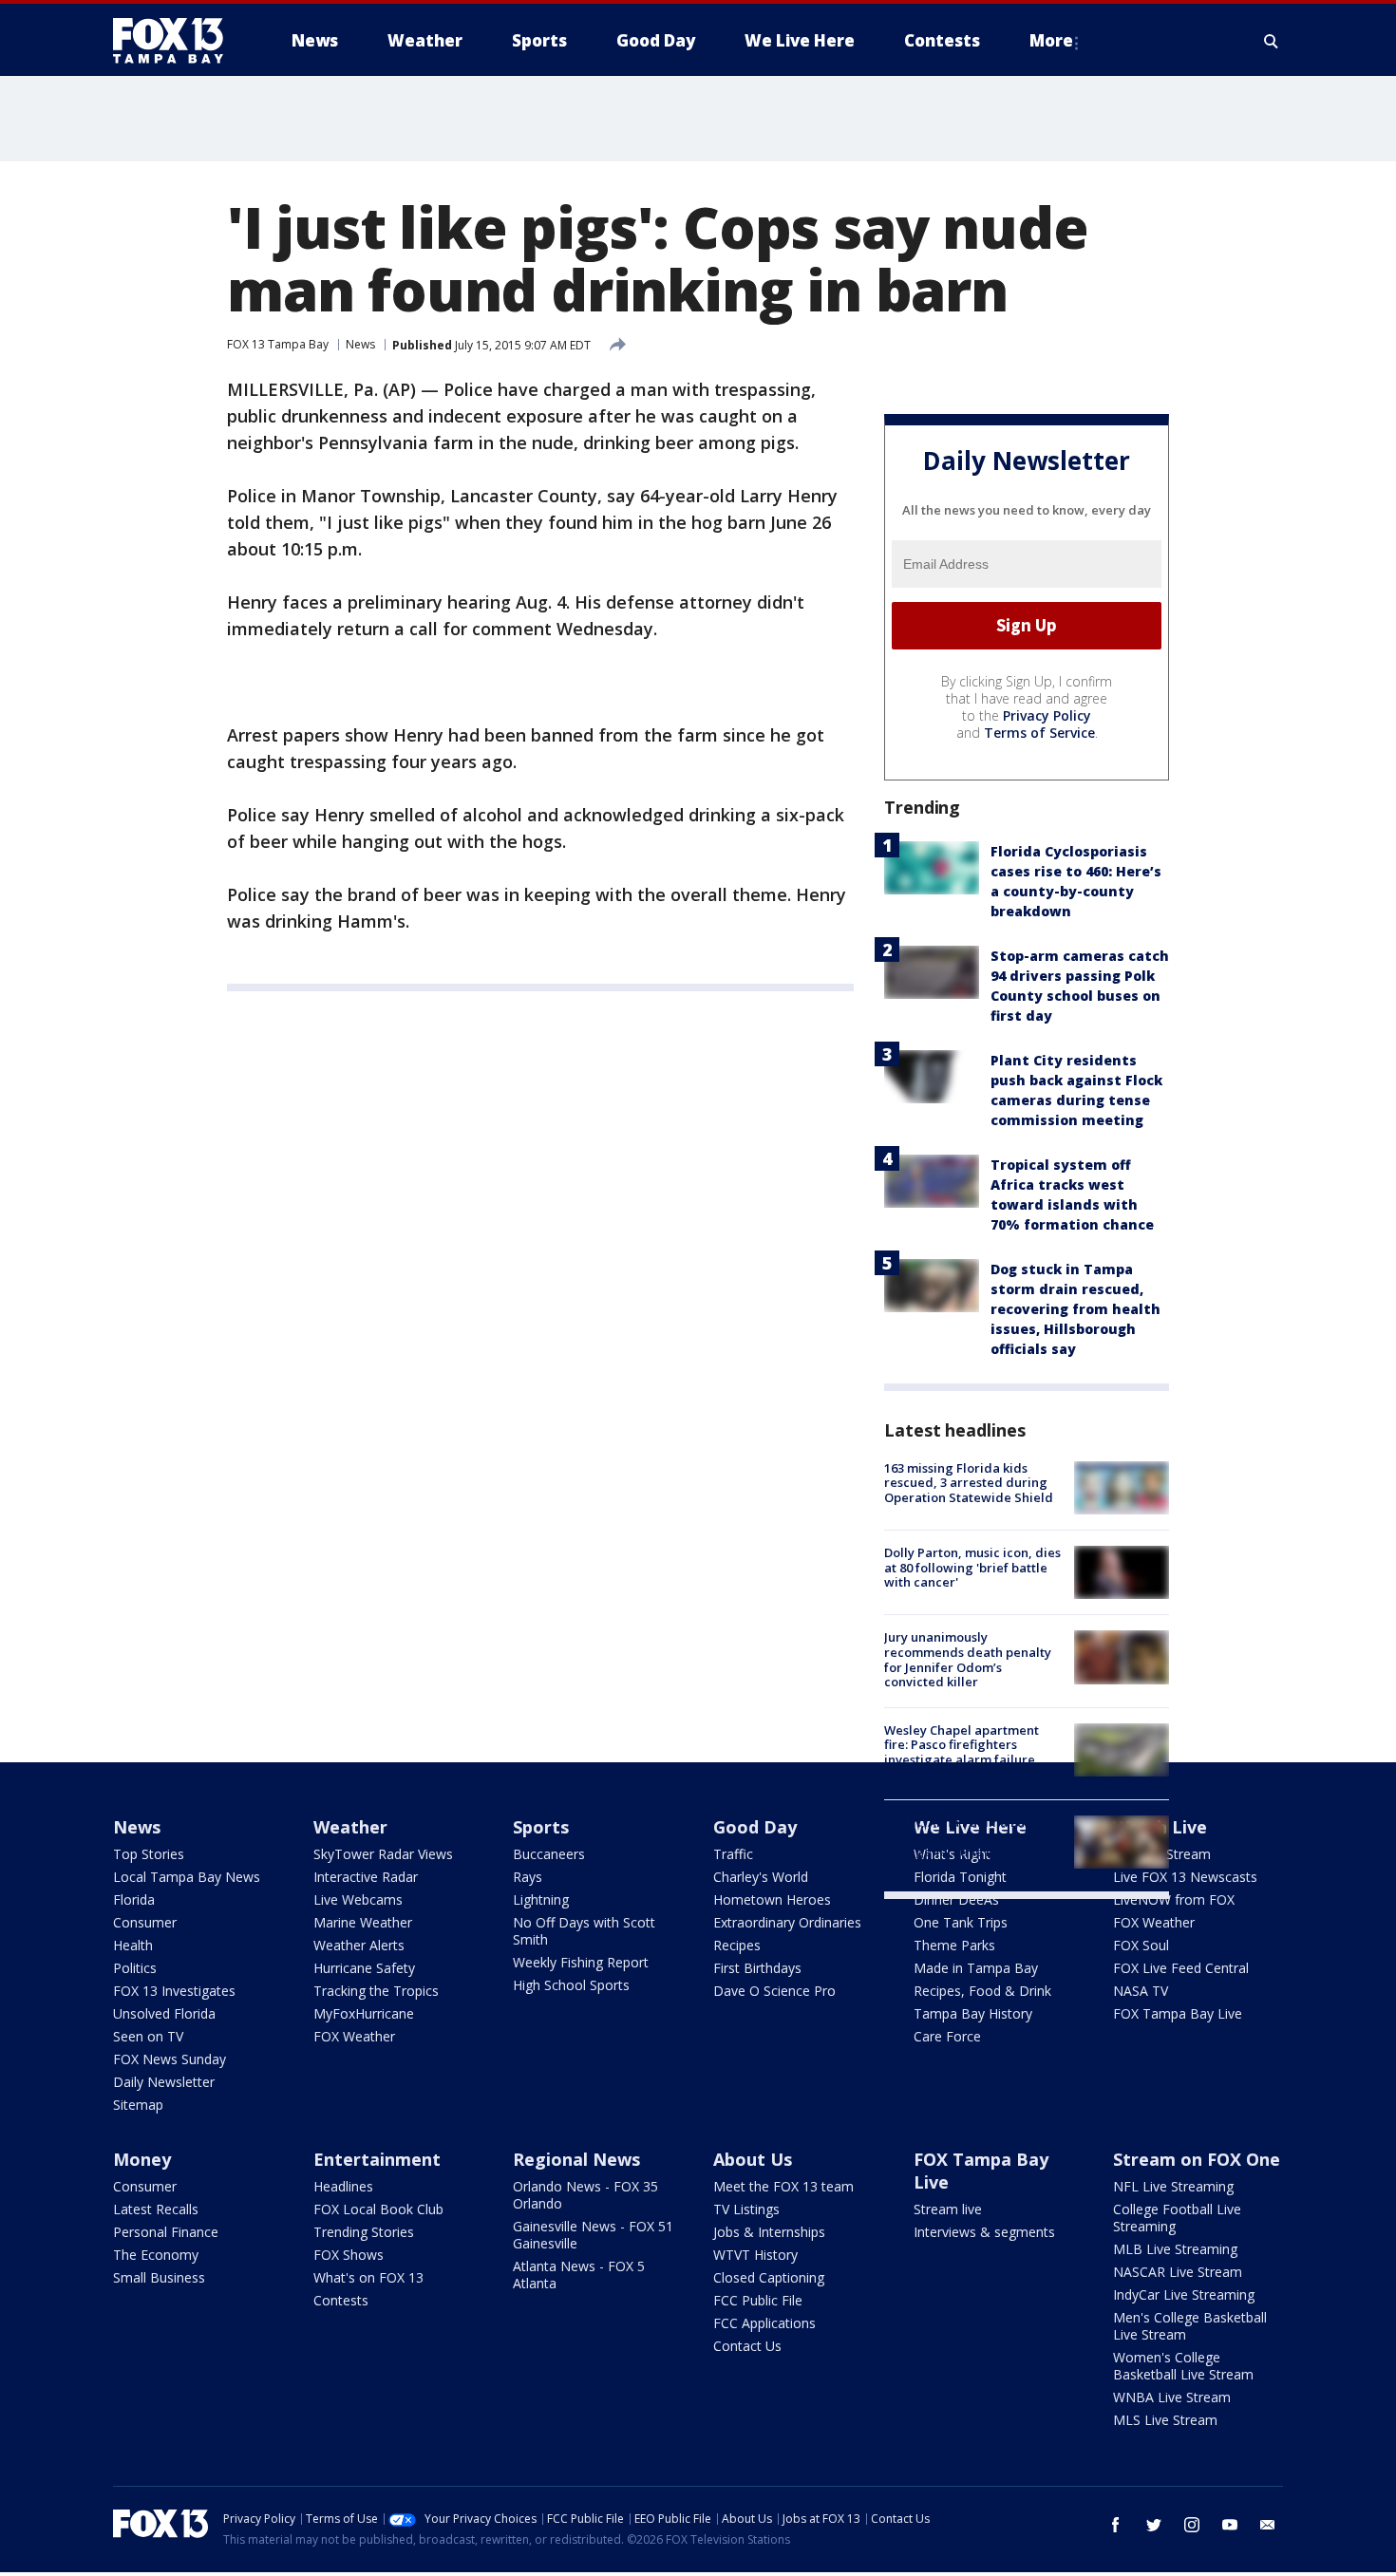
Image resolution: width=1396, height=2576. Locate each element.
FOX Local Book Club (378, 2209)
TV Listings (746, 2209)
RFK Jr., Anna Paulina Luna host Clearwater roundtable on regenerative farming (968, 1837)
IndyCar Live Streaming (1184, 2294)
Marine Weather (363, 1922)
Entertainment (377, 2159)
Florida (134, 1899)
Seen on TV (148, 2036)
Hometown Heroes (772, 1899)
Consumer (145, 1922)
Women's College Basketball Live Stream (1183, 2366)
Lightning (541, 1899)
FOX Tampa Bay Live (1178, 2013)
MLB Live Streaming (1175, 2249)
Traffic (733, 1854)
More (1051, 40)
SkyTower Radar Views (383, 1854)
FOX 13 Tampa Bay (278, 344)
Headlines (343, 2186)
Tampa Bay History (973, 2013)
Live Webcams (358, 1899)
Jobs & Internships (769, 2232)
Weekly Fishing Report (581, 1962)
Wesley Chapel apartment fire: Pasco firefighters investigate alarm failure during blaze (962, 1752)
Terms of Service (1039, 733)
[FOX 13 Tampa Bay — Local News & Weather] (176, 41)
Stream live (948, 2209)
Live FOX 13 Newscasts (1185, 1877)
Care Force (947, 2036)
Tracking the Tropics (376, 1991)
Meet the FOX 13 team (783, 2186)
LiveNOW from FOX (1174, 1899)
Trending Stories (364, 2232)
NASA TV (1141, 1991)
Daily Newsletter (164, 2082)
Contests (341, 2300)
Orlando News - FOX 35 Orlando (585, 2195)
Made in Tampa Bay (976, 1968)
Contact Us (747, 2346)
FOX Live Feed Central (1181, 1968)
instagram (1192, 2525)
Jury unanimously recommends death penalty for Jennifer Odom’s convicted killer (968, 1659)
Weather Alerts (359, 1945)
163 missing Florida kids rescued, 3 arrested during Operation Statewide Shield (969, 1483)
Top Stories (149, 1854)
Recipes (737, 1945)
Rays (528, 1877)
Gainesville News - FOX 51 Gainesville (593, 2235)
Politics (135, 1968)
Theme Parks (954, 1945)
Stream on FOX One (1197, 2159)
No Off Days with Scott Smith (584, 1931)
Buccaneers (549, 1854)
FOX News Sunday (170, 2059)
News (360, 344)
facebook (1116, 2525)
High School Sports (571, 1985)
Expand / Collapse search (1272, 41)
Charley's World (761, 1877)
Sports (541, 1827)
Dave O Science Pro (774, 1991)
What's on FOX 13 (368, 2277)
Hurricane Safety (364, 1968)
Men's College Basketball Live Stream (1190, 2326)
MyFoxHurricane (364, 2013)
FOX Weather (354, 2036)
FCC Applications (764, 2323)
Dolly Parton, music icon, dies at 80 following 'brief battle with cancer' (972, 1567)
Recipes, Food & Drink (982, 1991)
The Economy (156, 2255)
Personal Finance (166, 2232)
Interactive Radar (366, 1877)
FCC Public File (758, 2300)
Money (142, 2159)
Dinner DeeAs (956, 1899)
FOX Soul (1141, 1945)
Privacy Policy (1047, 715)
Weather (350, 1827)
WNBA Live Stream (1172, 2397)
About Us (753, 2159)
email (1268, 2525)
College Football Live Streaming (1177, 2218)
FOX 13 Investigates (174, 1991)
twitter (1154, 2525)
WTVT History (755, 2255)
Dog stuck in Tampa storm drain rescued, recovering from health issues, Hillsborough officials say (1075, 1309)
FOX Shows (349, 2255)
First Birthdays (757, 1968)
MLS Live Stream (1165, 2420)
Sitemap (138, 2105)
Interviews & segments (984, 2232)
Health (133, 1945)
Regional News (576, 2159)
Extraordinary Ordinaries (787, 1922)
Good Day (755, 1827)
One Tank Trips (961, 1922)
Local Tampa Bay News (187, 1877)
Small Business (159, 2277)
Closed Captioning (769, 2277)
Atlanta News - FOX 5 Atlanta (579, 2275)
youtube (1230, 2525)
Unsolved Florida (164, 2013)
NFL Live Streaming (1173, 2186)
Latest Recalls (156, 2209)
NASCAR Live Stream (1178, 2272)
